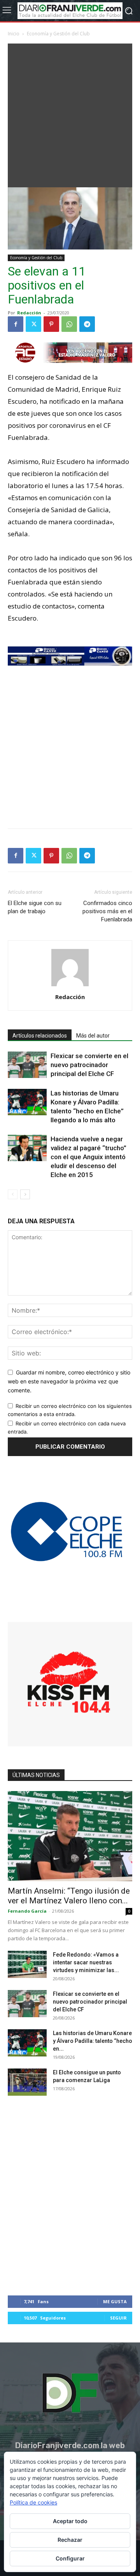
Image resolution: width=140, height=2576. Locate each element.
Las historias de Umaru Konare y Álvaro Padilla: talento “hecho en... (93, 2041)
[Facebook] (16, 324)
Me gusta (115, 2301)
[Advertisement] (70, 113)
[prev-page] (13, 1194)
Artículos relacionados (40, 1036)
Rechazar (70, 2540)
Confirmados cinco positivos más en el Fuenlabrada (107, 911)
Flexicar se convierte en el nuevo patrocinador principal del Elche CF (89, 1065)
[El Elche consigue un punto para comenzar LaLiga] (27, 2082)
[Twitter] (33, 324)
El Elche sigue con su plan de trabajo (35, 907)
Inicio (14, 34)
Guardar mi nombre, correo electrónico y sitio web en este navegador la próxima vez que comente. (69, 1381)
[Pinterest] (51, 324)
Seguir (118, 2318)
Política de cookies (33, 2502)
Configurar (70, 2558)
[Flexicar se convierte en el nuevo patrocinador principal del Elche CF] (27, 1065)
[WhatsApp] (69, 324)
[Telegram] (87, 324)
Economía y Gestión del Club (58, 34)
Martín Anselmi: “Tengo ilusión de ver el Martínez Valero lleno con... (69, 1896)
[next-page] (25, 1194)
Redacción (29, 313)
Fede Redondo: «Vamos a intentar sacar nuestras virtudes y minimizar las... (86, 1962)
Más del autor (93, 1036)
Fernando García (27, 1911)
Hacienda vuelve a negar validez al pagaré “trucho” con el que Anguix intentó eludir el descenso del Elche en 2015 (88, 1157)
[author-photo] (70, 986)
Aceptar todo (70, 2521)
